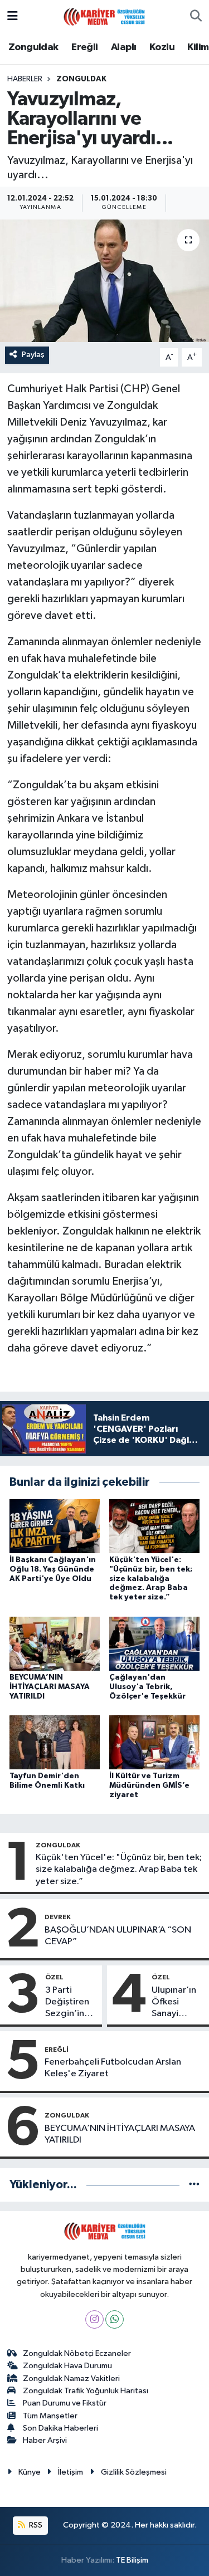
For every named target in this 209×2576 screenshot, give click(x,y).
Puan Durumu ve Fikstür (65, 2403)
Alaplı (123, 47)
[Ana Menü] (13, 16)
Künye (30, 2472)
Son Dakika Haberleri (60, 2428)
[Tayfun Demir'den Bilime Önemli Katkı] (55, 1742)
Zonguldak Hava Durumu (67, 2366)
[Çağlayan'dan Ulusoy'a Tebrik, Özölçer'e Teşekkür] (154, 1643)
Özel (54, 1977)
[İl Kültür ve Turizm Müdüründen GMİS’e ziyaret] (154, 1742)
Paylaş (33, 355)
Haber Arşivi (45, 2440)
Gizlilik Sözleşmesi (134, 2472)
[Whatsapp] (115, 2319)
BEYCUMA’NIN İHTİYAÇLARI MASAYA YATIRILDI (50, 1687)
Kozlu (162, 47)
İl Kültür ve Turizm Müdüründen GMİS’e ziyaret (149, 1785)
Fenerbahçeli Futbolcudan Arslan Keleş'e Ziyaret (113, 2068)
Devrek (58, 1917)
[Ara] (196, 17)
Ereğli (84, 47)
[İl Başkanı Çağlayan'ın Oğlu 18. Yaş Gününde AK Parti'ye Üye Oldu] (55, 1526)
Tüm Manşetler (50, 2416)
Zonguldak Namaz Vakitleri (71, 2379)
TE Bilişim (132, 2560)
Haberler (25, 79)
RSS (35, 2525)
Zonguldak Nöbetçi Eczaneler (77, 2353)
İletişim (71, 2472)
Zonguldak (33, 47)
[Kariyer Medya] (104, 16)
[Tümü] (194, 2185)
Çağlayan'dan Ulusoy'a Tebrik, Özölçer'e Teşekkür (147, 1687)
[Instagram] (94, 2319)
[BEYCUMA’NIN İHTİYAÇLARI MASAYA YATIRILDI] (55, 1643)
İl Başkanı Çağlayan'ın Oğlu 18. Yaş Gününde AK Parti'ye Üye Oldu (53, 1569)
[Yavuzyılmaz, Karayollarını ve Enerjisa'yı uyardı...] (104, 281)
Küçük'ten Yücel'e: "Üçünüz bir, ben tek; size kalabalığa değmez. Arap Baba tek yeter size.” (151, 1579)
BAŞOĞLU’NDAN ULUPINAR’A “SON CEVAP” (118, 1936)
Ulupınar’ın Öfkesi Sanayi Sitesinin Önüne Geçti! (174, 2003)
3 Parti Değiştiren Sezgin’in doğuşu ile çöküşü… (67, 2003)
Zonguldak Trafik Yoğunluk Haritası (86, 2391)
